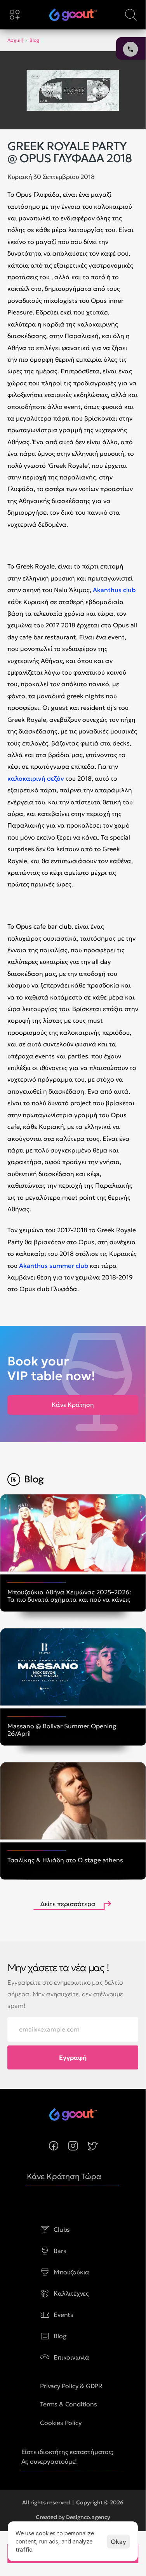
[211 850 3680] (73, 15)
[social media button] (54, 2146)
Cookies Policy (61, 2423)
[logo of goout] (73, 15)
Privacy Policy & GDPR (71, 2386)
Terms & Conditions (68, 2404)
